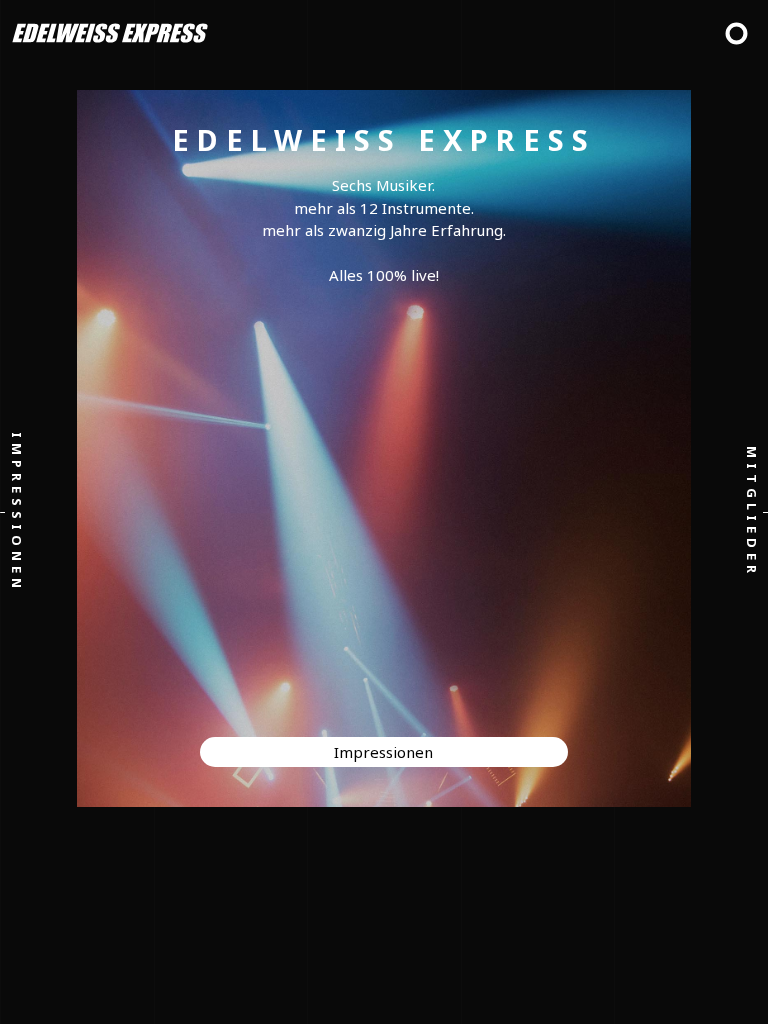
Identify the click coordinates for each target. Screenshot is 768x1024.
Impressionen (16, 512)
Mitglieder (751, 512)
